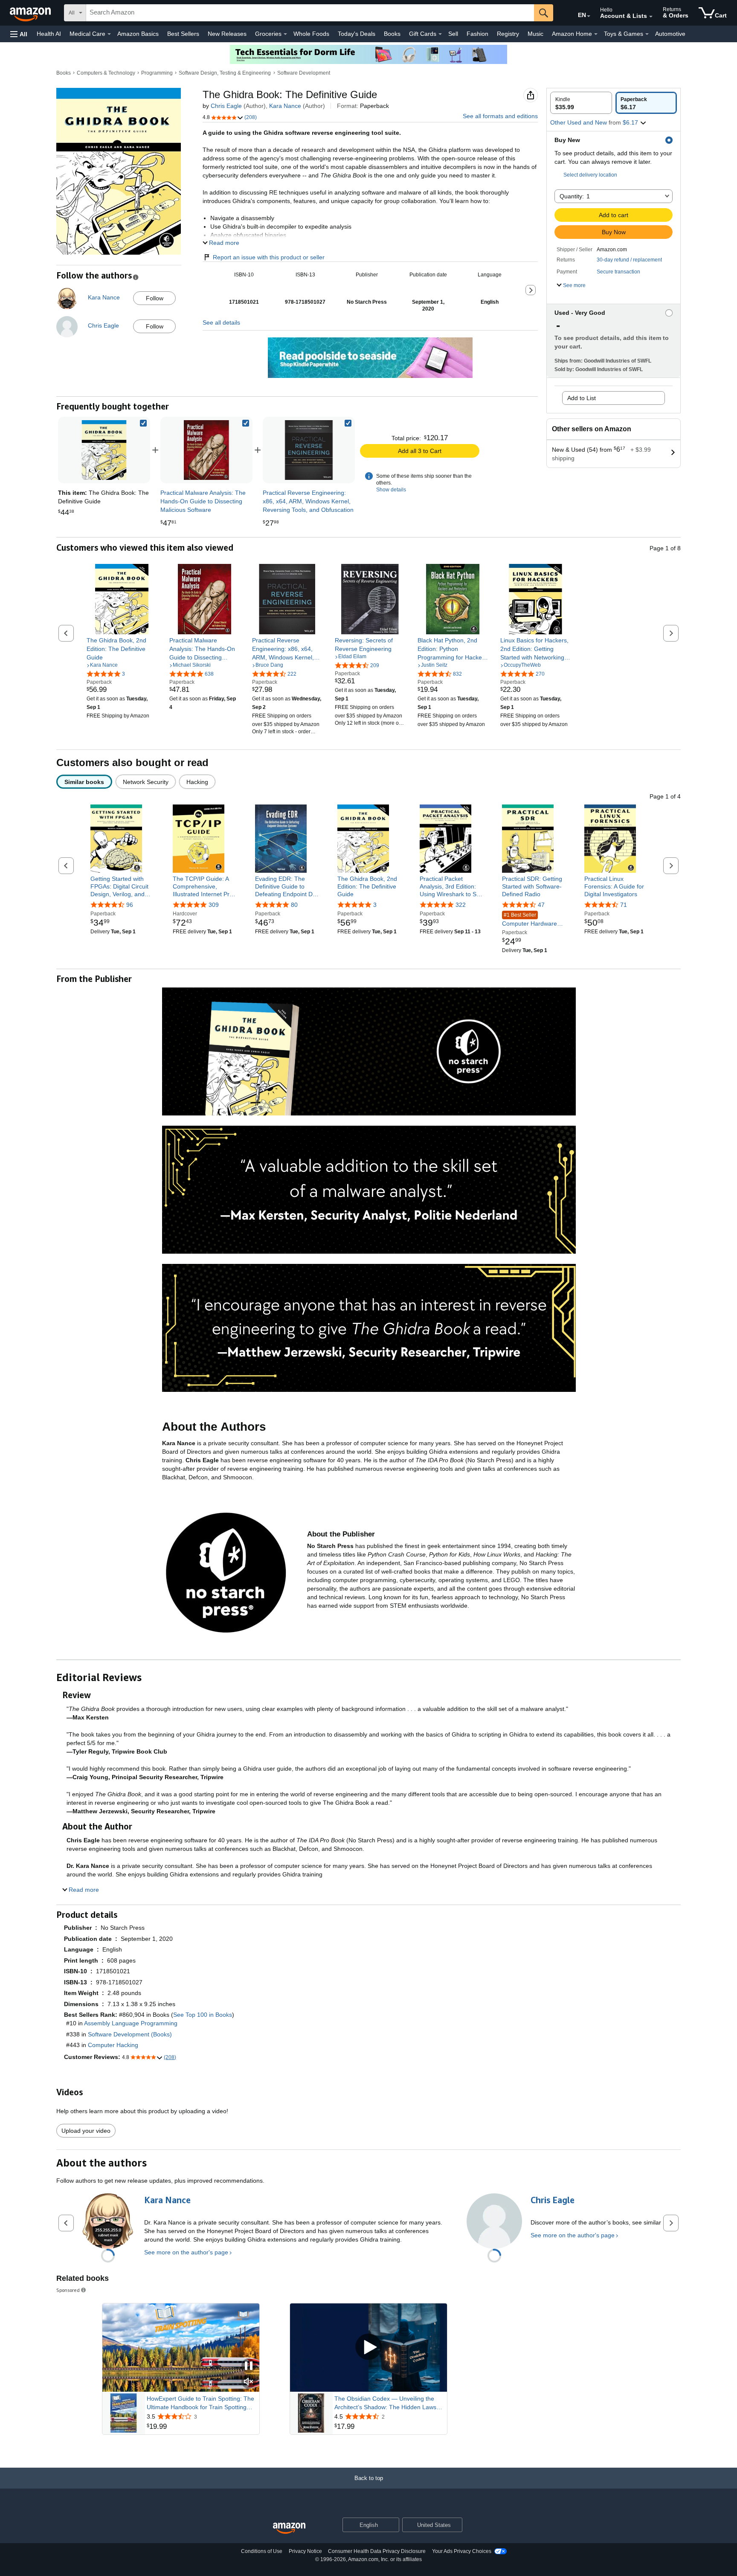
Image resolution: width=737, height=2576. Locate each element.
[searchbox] (310, 13)
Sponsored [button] (68, 2290)
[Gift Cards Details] (440, 34)
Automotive (670, 34)
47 (541, 905)
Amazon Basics (138, 34)
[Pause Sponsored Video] (249, 2366)
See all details (221, 322)
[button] (19, 34)
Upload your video (86, 2131)
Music (535, 34)
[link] (206, 450)
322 (461, 905)
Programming (157, 73)
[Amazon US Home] (289, 2528)
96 (130, 905)
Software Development (304, 73)
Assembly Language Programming (131, 2023)
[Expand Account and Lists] (651, 17)
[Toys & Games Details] (647, 34)
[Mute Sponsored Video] (249, 2382)
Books (392, 34)
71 (624, 905)
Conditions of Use (262, 2551)
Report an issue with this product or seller (269, 257)
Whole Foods (311, 34)
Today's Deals (357, 34)
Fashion (477, 34)
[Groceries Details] (285, 34)
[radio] (581, 103)
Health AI (49, 34)
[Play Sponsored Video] (368, 2348)
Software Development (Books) (130, 2034)
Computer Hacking (113, 2045)
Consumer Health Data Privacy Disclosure (377, 2551)
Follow (155, 298)
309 (214, 905)
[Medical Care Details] (109, 34)
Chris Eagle (226, 106)
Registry (508, 34)
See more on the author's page (186, 2252)
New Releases (227, 34)
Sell (453, 34)
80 (294, 905)
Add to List (582, 398)
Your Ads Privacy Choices (462, 2551)
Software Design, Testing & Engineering (225, 73)
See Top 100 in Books (203, 2015)
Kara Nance (285, 106)
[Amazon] (31, 13)
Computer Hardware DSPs (530, 920)
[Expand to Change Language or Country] (589, 16)
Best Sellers (183, 34)
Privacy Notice (305, 2551)
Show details (391, 490)
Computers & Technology (106, 73)
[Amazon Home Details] (596, 34)
